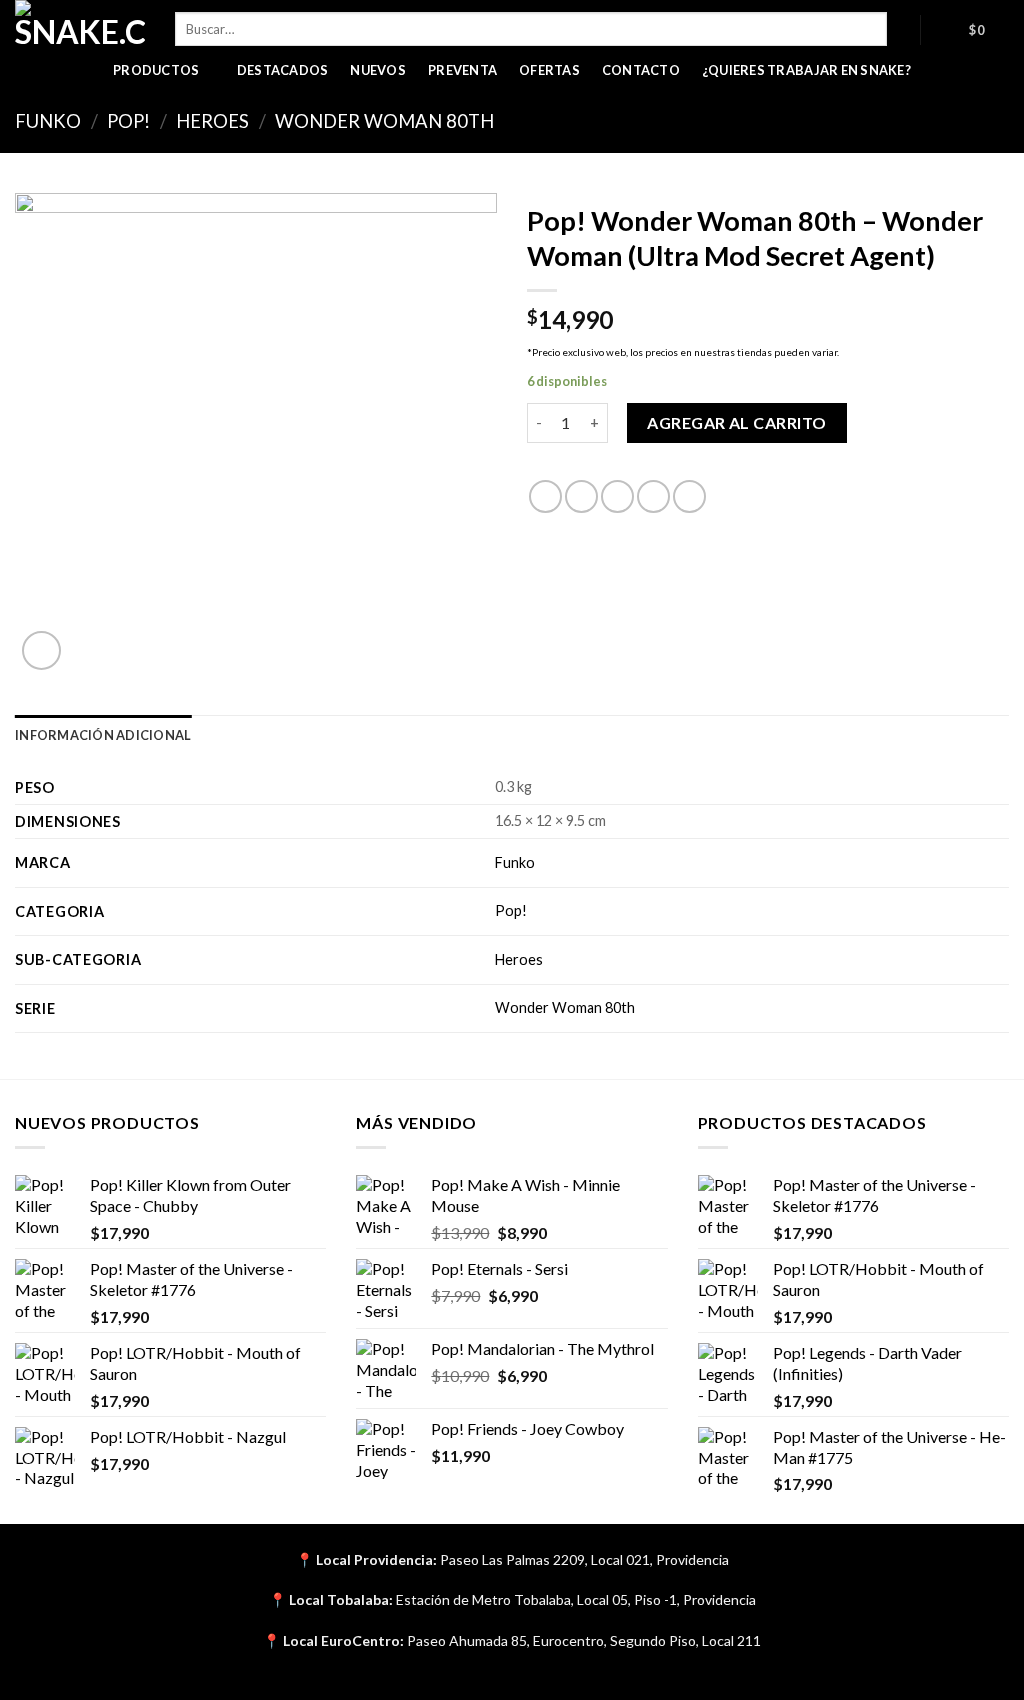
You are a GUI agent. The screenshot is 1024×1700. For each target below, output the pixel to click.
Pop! (128, 121)
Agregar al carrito (737, 422)
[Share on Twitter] (581, 496)
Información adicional (103, 735)
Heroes (212, 121)
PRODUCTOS (156, 70)
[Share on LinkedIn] (689, 496)
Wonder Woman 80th (384, 121)
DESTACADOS (283, 70)
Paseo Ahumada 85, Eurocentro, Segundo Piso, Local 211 (584, 1640)
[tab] (103, 735)
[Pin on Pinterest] (653, 496)
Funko (48, 121)
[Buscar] (903, 29)
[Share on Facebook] (545, 496)
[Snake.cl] (80, 25)
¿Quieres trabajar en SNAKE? (806, 70)
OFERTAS (549, 70)
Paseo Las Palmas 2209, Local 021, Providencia (584, 1559)
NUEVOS (378, 70)
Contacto (641, 70)
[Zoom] (41, 650)
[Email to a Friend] (617, 496)
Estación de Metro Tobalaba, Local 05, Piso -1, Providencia (576, 1599)
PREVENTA (462, 70)
